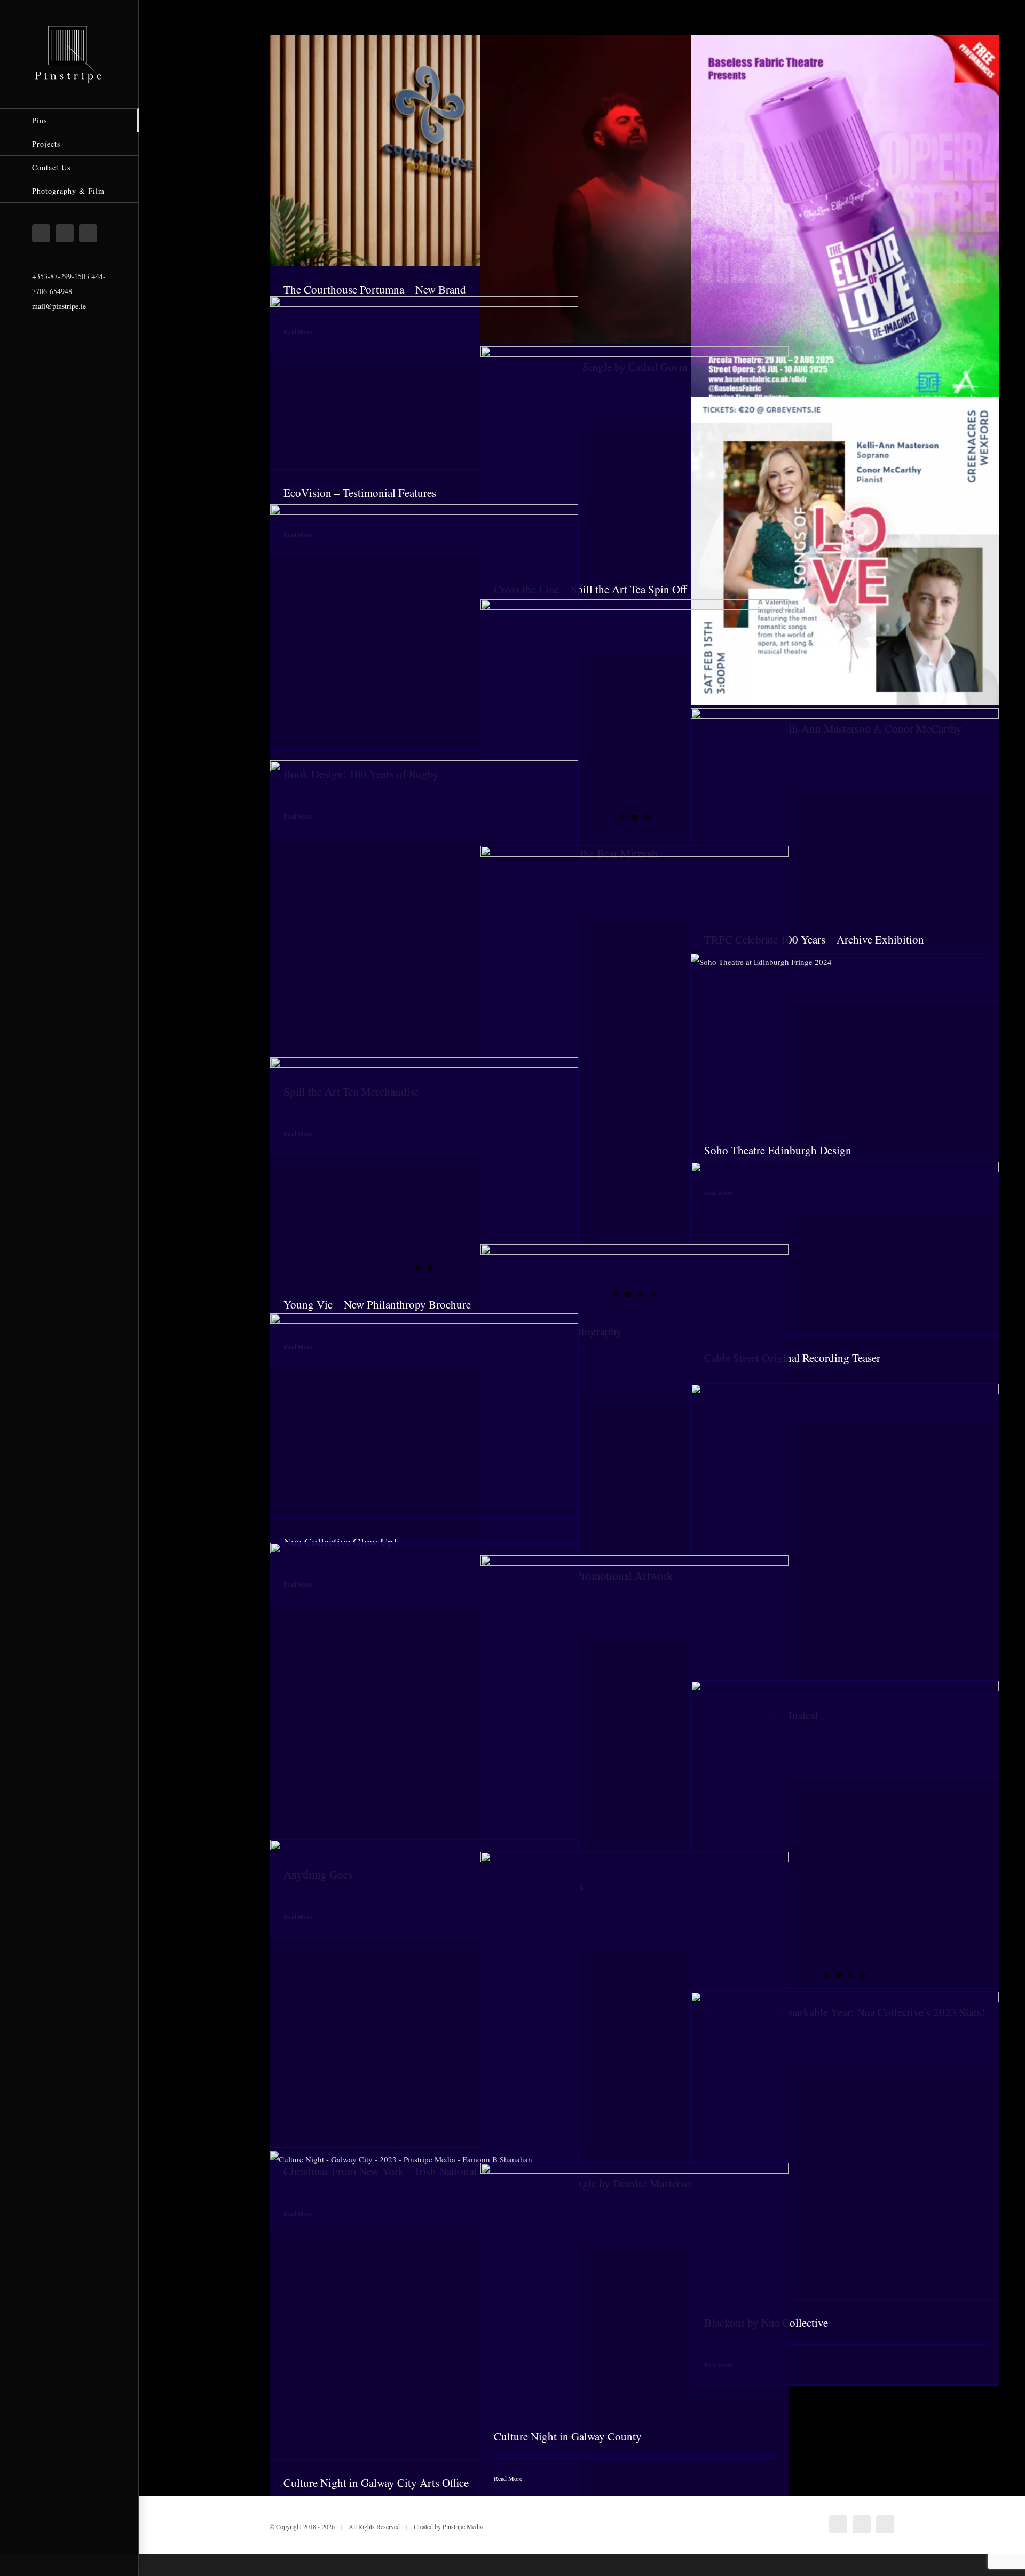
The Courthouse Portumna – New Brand (375, 289)
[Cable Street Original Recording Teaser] (845, 1248)
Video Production (476, 392)
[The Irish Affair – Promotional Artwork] (634, 1398)
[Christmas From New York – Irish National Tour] (424, 1994)
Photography (665, 198)
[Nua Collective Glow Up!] (424, 1416)
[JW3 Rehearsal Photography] (634, 1077)
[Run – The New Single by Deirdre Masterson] (634, 2006)
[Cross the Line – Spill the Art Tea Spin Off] (634, 456)
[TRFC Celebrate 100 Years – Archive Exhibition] (845, 812)
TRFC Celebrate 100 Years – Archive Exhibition (814, 939)
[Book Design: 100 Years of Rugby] (424, 627)
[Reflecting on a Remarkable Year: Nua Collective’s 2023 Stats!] (845, 1834)
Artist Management (600, 198)
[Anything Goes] (424, 1697)
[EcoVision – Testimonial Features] (424, 383)
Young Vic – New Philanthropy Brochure (377, 1304)
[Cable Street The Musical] (845, 1538)
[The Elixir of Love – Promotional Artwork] (845, 228)
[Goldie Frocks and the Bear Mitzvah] (634, 702)
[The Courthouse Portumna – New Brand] (424, 150)
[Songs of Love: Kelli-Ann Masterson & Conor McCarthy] (845, 551)
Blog (439, 1425)
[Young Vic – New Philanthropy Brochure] (424, 1169)
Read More (508, 2478)
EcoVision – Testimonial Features (360, 493)
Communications (408, 392)
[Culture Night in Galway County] (634, 2288)
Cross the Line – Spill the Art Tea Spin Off (590, 589)
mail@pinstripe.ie (59, 306)
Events (873, 821)
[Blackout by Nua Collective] (845, 2145)
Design (443, 160)
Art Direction (413, 160)
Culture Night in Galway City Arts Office (376, 2483)
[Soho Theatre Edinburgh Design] (845, 1040)
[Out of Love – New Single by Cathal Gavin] (634, 189)
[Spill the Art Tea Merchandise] (424, 914)
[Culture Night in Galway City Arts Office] (424, 2305)
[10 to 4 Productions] (634, 1709)
